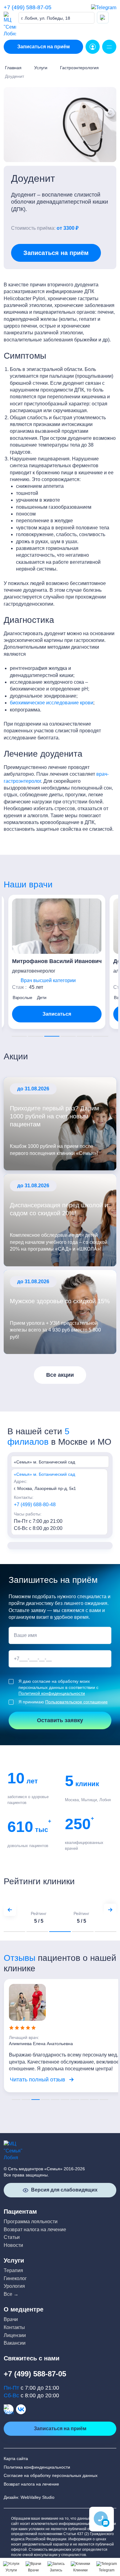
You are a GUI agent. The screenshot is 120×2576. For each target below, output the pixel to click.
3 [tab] (52, 1036)
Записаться (52, 1014)
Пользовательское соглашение (76, 1702)
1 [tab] (19, 1036)
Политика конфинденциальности (37, 2467)
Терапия (13, 2270)
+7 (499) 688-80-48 (35, 1505)
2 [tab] (36, 1036)
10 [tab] (104, 2100)
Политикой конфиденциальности (52, 1693)
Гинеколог (15, 2278)
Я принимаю (63, 1702)
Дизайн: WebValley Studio (29, 2497)
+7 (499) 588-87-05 (28, 7)
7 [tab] (75, 2100)
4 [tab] (68, 1036)
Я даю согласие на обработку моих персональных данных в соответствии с (58, 1687)
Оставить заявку (60, 1720)
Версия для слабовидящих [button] (64, 2190)
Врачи (11, 2319)
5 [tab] (84, 1036)
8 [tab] (85, 2100)
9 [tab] (94, 2100)
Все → (11, 2294)
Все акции (60, 1375)
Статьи (12, 2237)
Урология (14, 2286)
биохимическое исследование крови (52, 703)
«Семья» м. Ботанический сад (44, 1474)
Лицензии (15, 2335)
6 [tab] (101, 1036)
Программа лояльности (31, 2222)
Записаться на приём (44, 47)
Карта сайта (16, 2459)
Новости (13, 2245)
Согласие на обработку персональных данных (51, 2475)
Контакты (14, 2327)
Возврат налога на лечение (35, 2230)
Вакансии (15, 2343)
